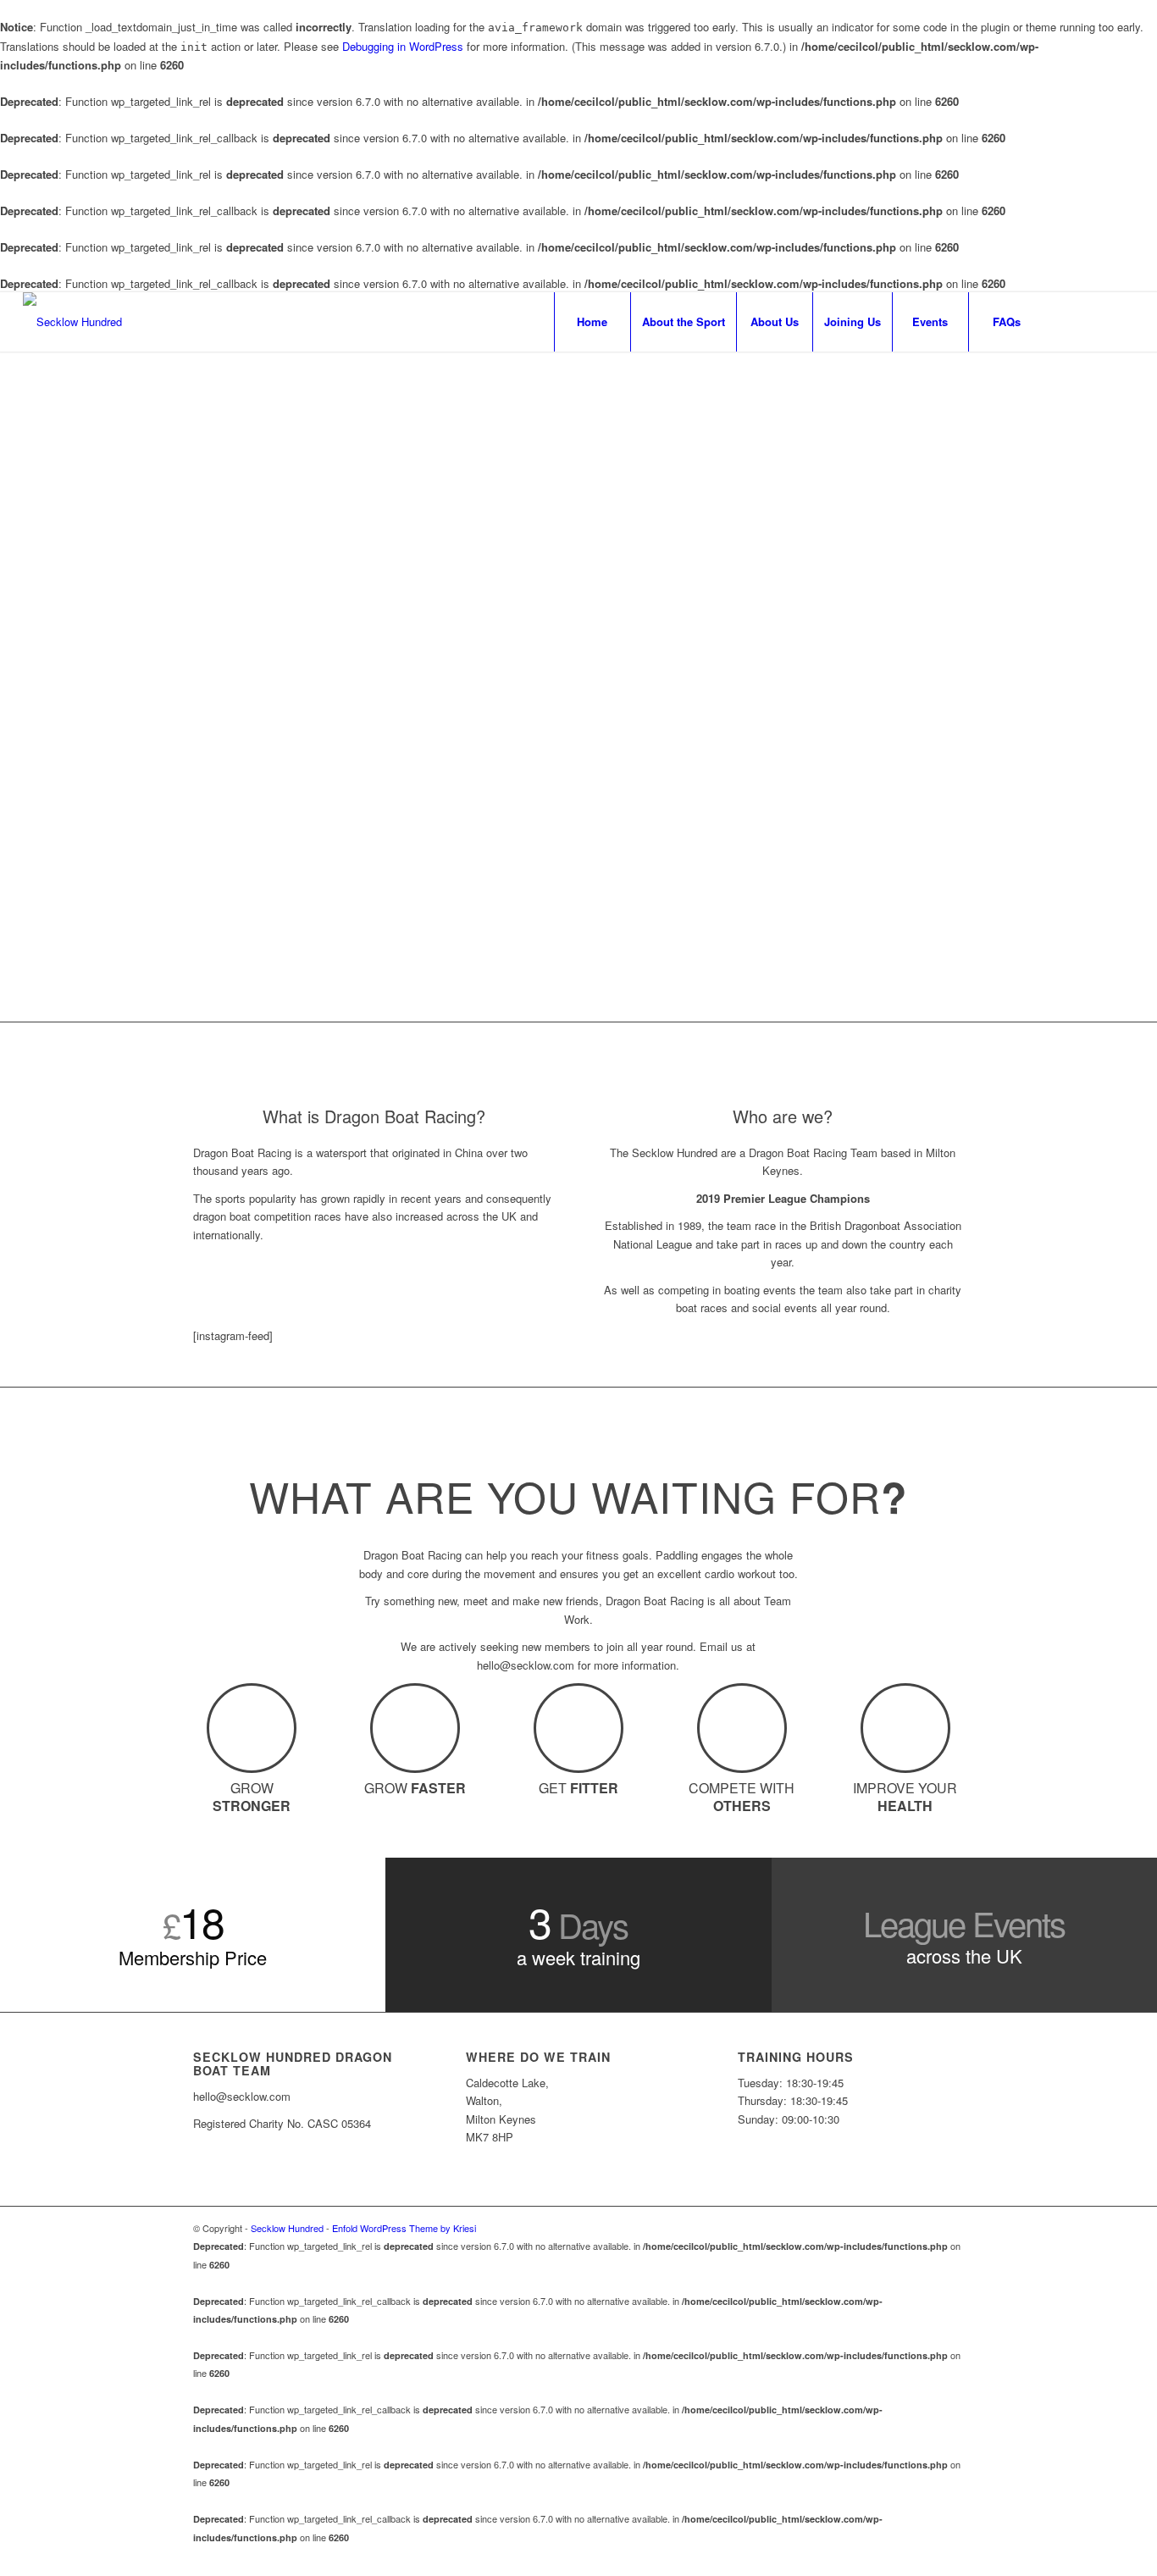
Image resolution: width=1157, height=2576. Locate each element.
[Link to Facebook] (1071, 321)
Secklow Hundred (287, 2228)
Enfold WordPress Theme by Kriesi (404, 2228)
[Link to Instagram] (1096, 321)
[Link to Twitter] (1121, 321)
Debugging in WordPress (403, 46)
